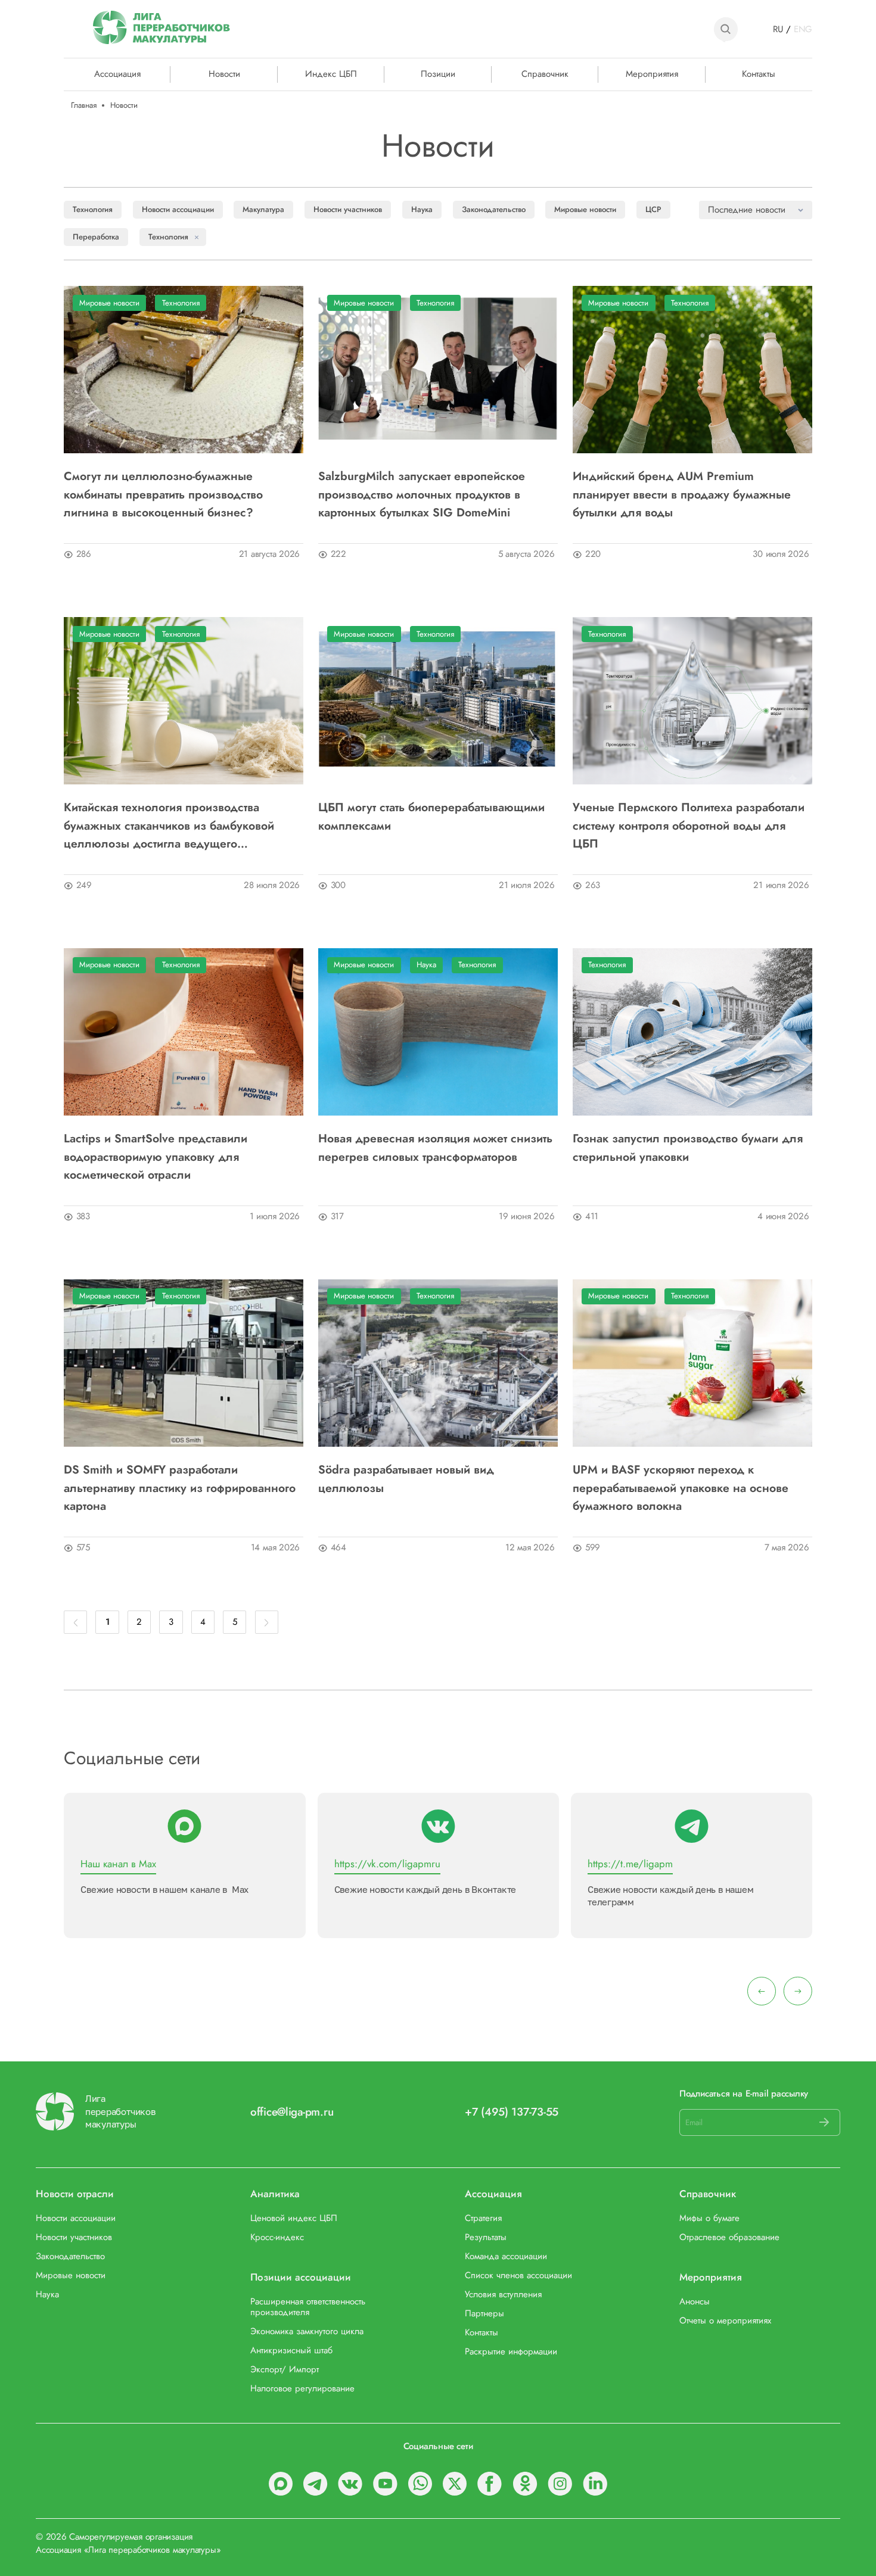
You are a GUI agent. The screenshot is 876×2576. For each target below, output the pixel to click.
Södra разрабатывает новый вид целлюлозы (406, 1478)
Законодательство (494, 209)
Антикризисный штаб (291, 2351)
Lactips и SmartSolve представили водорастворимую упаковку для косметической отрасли (156, 1156)
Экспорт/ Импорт (285, 2370)
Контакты (759, 74)
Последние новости (747, 210)
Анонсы (695, 2302)
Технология (93, 209)
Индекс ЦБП (331, 74)
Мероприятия (652, 74)
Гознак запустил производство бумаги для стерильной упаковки (688, 1147)
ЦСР (653, 209)
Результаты (486, 2238)
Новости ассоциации (178, 209)
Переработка (96, 237)
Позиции (438, 74)
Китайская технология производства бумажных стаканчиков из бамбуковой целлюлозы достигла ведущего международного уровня (169, 825)
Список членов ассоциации (518, 2276)
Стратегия (483, 2219)
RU (778, 29)
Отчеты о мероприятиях (725, 2321)
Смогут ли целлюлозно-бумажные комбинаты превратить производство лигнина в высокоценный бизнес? (163, 494)
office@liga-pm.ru (292, 2112)
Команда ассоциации (506, 2257)
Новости (224, 74)
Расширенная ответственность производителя (308, 2307)
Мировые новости (585, 209)
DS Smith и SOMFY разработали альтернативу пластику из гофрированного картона (180, 1488)
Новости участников (348, 209)
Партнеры (484, 2314)
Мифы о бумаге (709, 2219)
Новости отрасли (75, 2194)
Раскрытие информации (511, 2352)
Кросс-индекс (277, 2238)
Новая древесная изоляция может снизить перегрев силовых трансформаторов (435, 1147)
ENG (803, 29)
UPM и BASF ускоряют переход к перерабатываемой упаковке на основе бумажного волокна (681, 1488)
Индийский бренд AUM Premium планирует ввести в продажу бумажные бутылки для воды (682, 494)
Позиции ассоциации (301, 2278)
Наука (422, 209)
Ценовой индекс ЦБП (294, 2219)
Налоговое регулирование (302, 2389)
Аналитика (275, 2194)
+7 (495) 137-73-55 (512, 2112)
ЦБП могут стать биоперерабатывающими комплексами (431, 816)
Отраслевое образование (729, 2238)
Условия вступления (503, 2295)
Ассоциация (493, 2194)
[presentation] (762, 1991)
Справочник (545, 74)
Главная (84, 105)
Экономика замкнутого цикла (307, 2332)
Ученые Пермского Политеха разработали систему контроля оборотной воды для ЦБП (689, 825)
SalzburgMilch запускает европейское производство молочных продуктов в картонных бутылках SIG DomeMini (422, 494)
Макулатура (263, 209)
